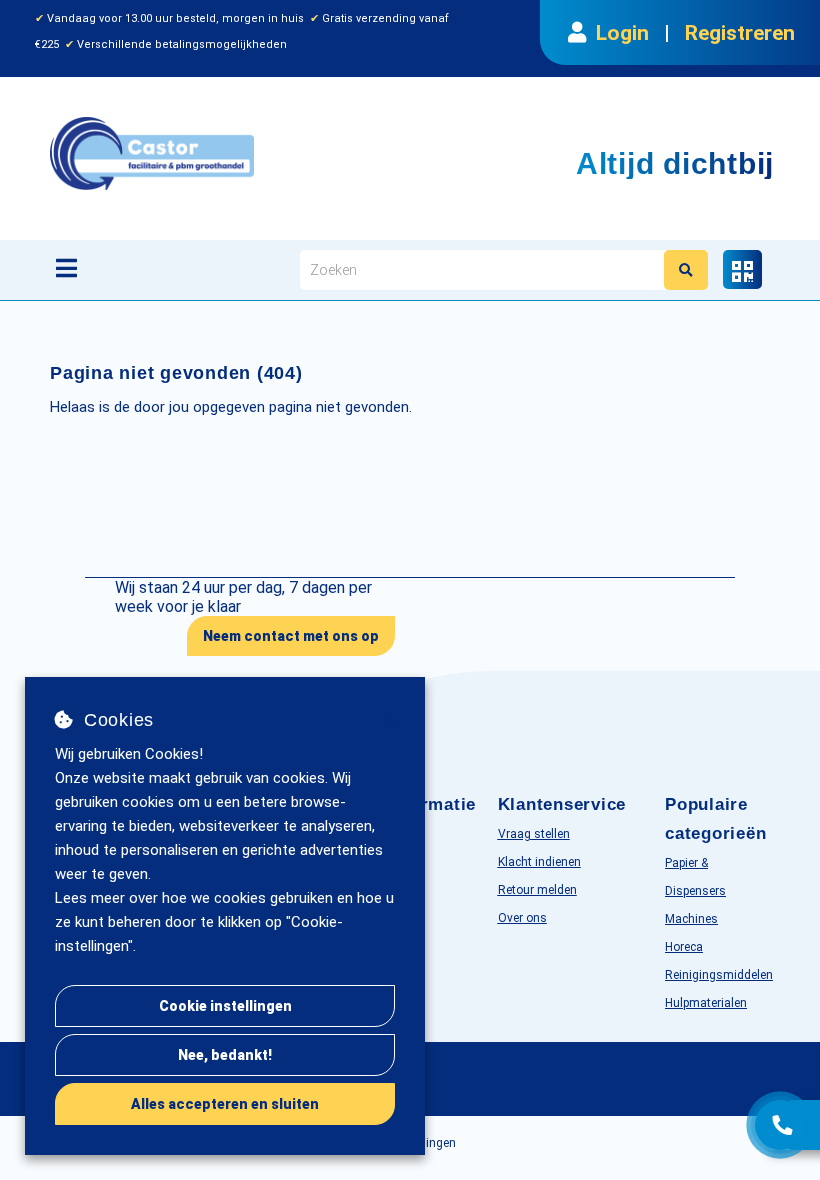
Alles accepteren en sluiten (225, 1104)
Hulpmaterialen (706, 1003)
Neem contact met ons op (291, 636)
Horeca (684, 947)
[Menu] (66, 268)
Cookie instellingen (225, 1006)
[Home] (254, 153)
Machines (691, 919)
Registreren (740, 33)
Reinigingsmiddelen (719, 975)
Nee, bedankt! (225, 1055)
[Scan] (742, 269)
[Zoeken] (686, 270)
